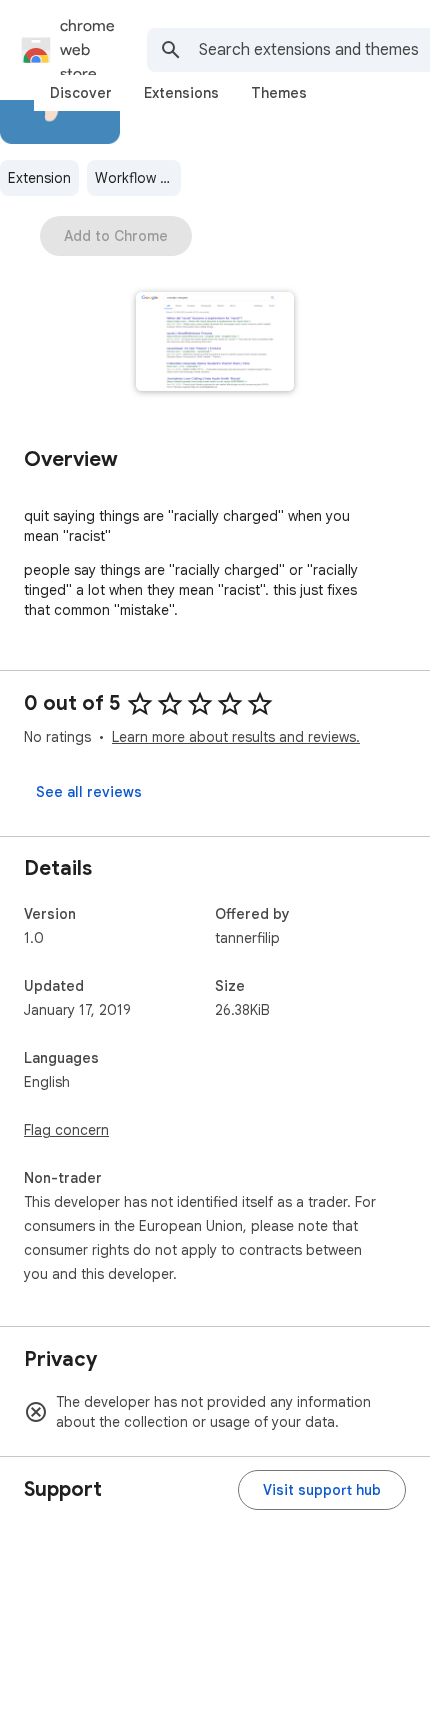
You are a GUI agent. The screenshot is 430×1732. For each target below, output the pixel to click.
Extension (39, 178)
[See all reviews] (89, 792)
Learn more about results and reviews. (236, 737)
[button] (215, 343)
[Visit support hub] (322, 1490)
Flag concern (66, 1130)
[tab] (81, 93)
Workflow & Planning (138, 178)
